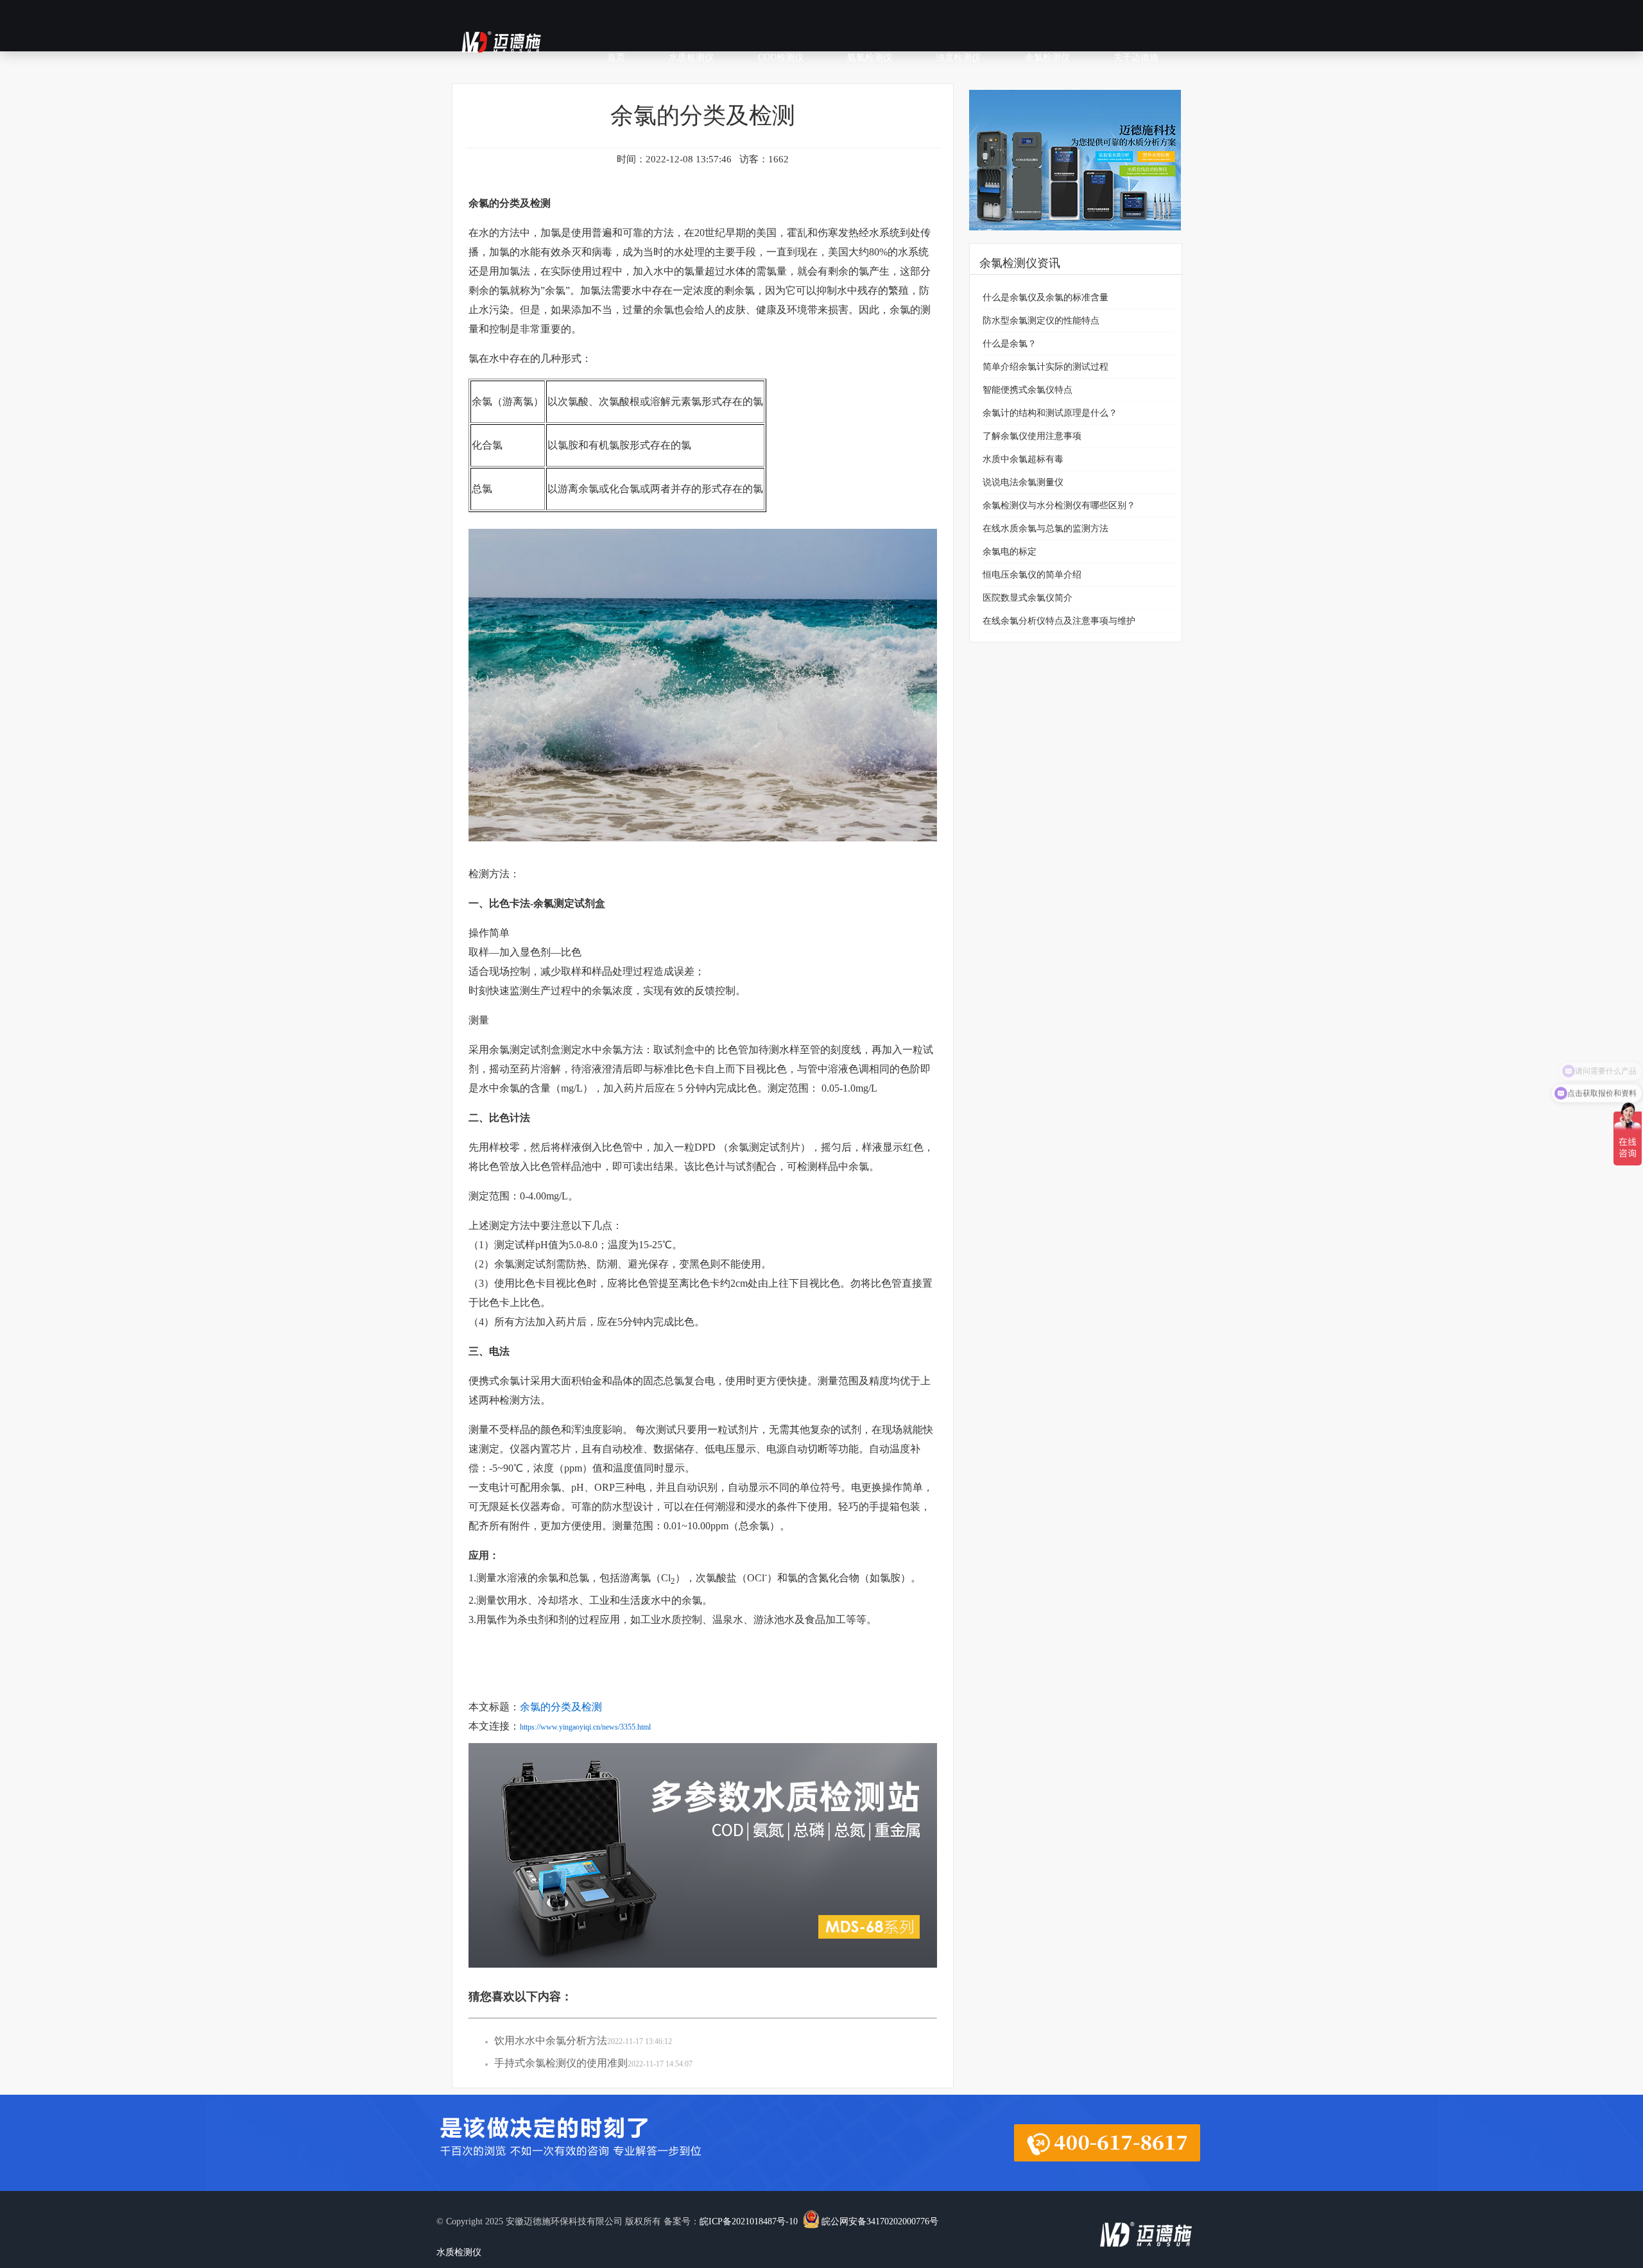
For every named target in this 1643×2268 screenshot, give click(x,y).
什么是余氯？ (1010, 344)
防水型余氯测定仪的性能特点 (1041, 321)
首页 (616, 57)
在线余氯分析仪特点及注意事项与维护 (1059, 621)
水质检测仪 (691, 57)
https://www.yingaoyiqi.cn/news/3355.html (585, 1727)
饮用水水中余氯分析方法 (551, 2040)
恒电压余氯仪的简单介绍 (1032, 575)
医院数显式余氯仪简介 (1028, 598)
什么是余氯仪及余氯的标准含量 (1045, 297)
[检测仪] (1075, 240)
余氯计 (515, 1381)
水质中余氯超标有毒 (1023, 459)
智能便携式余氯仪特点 (1028, 390)
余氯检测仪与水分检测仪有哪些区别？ (1059, 505)
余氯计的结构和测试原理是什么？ (1050, 413)
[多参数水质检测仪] (703, 1977)
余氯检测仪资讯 (1020, 263)
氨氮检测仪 (870, 57)
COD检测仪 (781, 57)
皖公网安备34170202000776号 (880, 2221)
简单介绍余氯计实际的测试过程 (1045, 367)
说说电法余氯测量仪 (1023, 482)
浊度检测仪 (958, 57)
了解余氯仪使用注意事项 (1032, 436)
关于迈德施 (1136, 57)
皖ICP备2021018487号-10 (749, 2221)
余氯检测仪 (1047, 57)
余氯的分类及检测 (561, 1707)
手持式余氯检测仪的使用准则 (561, 2063)
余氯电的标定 (1010, 552)
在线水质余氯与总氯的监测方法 (1045, 528)
